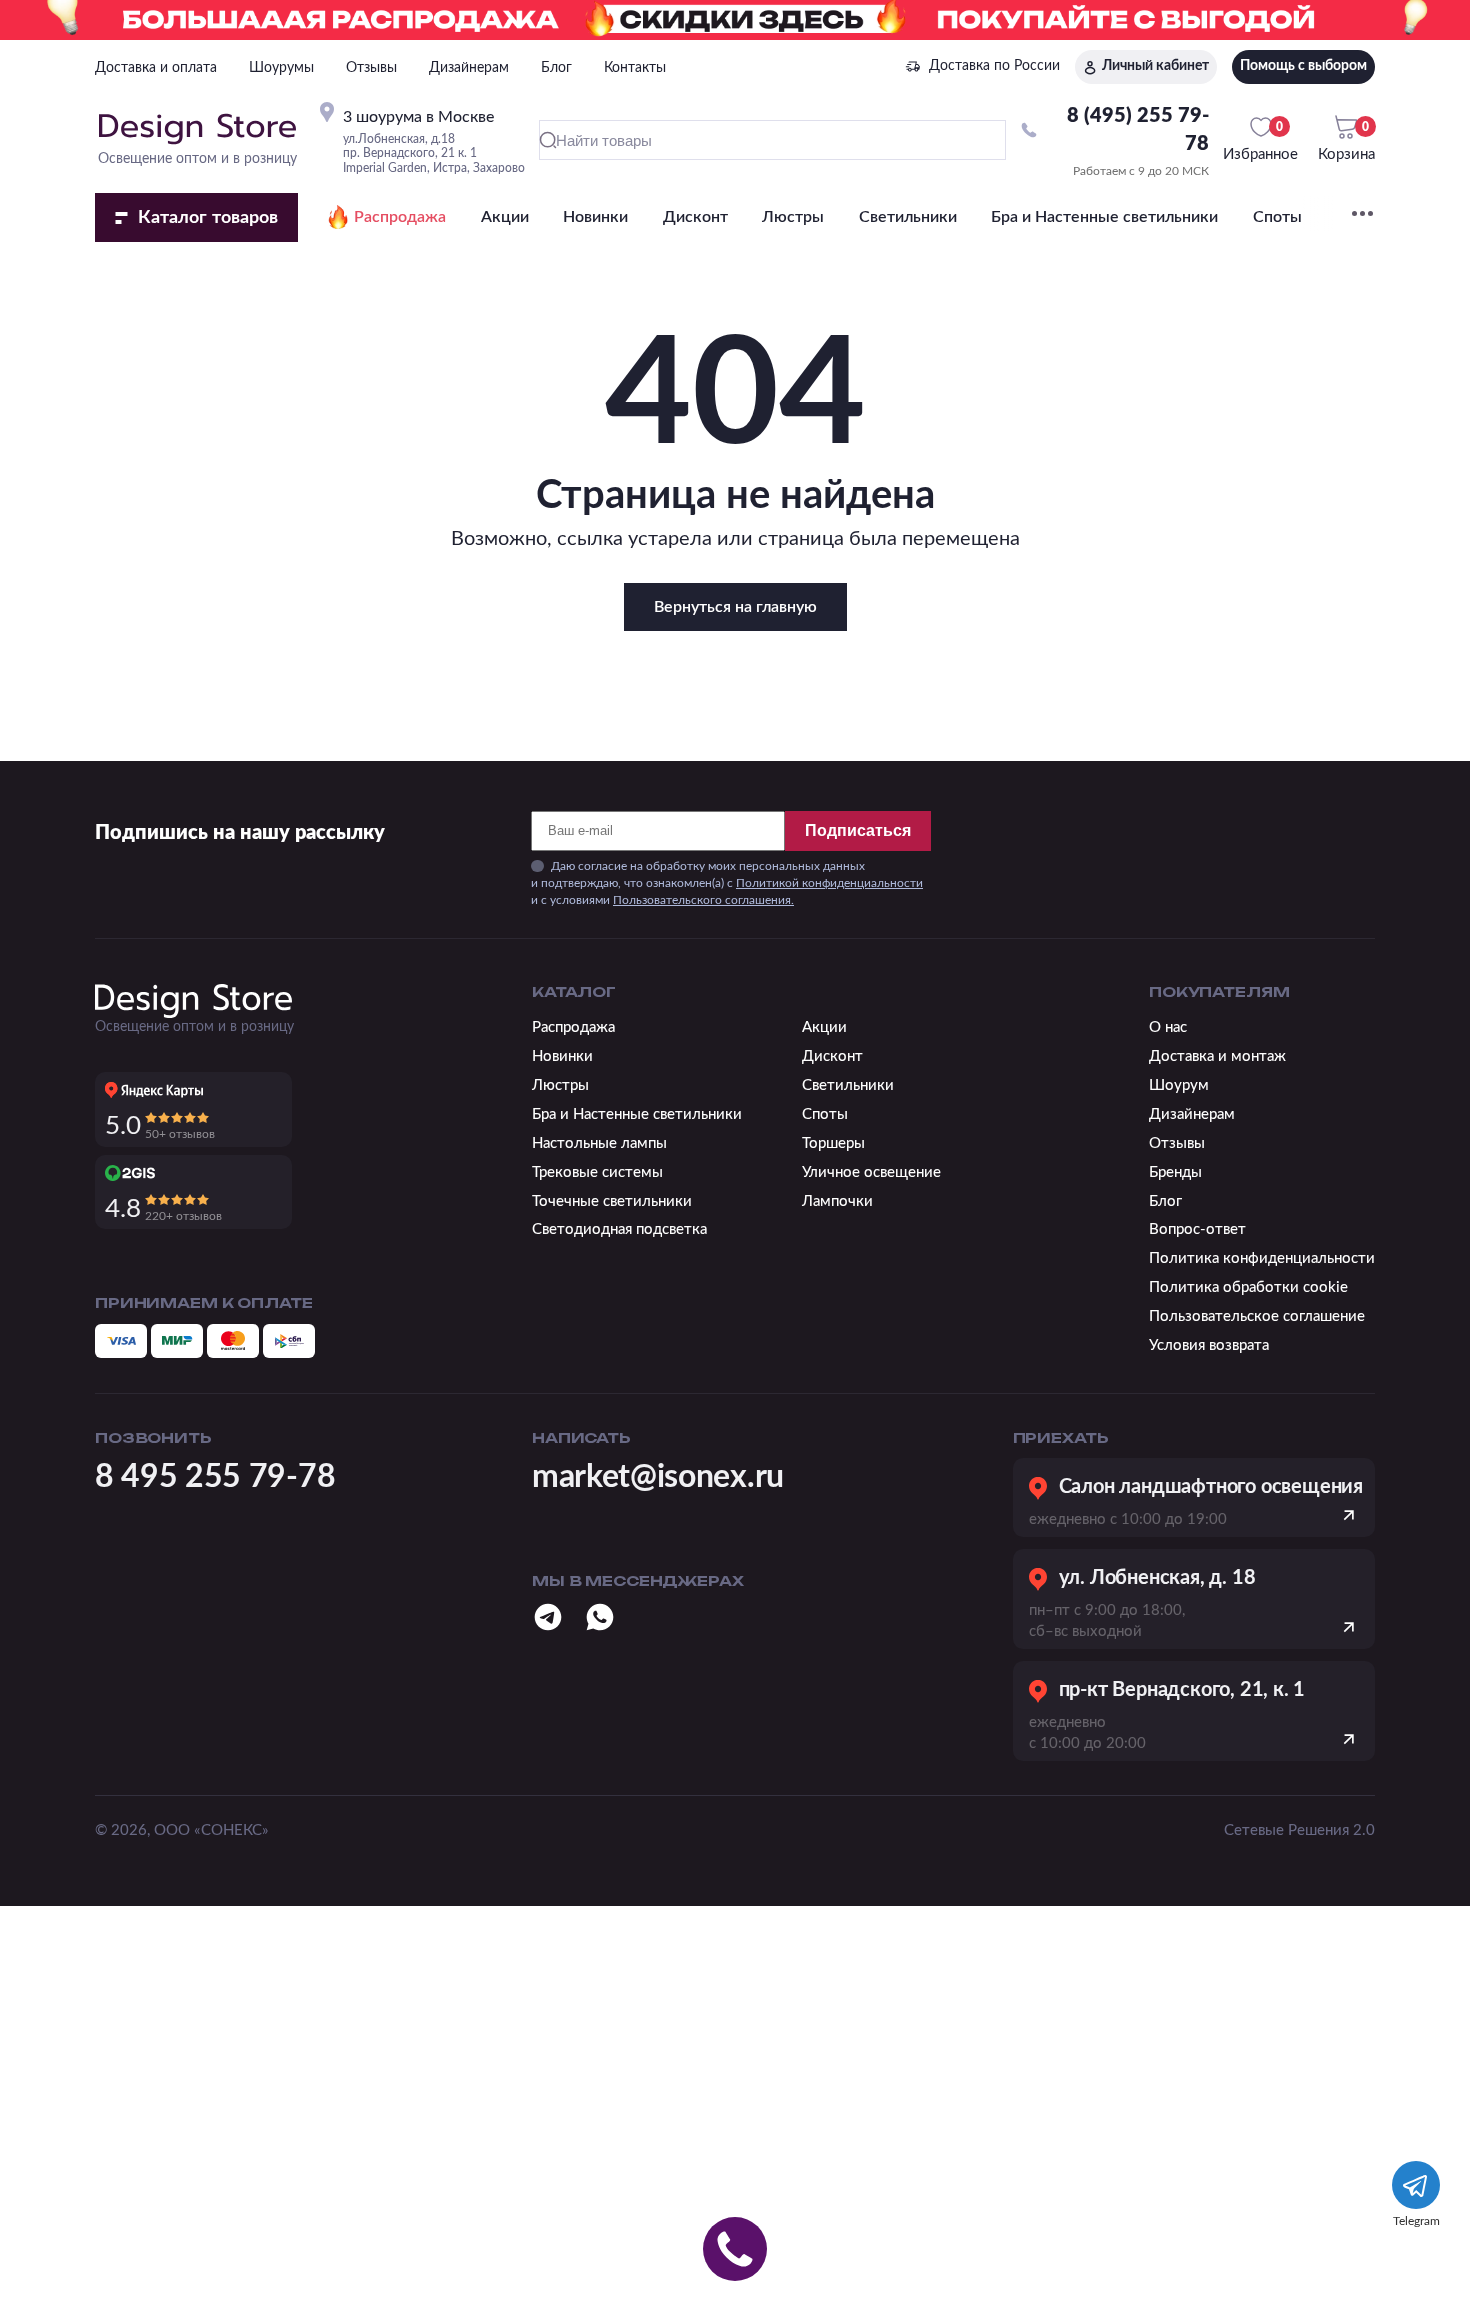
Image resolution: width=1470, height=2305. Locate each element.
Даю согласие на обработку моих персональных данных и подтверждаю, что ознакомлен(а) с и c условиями (727, 883)
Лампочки (837, 1201)
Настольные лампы (599, 1143)
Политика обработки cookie (1248, 1287)
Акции (505, 217)
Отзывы (371, 68)
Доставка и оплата (156, 68)
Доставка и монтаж (1217, 1056)
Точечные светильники (612, 1201)
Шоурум (1179, 1085)
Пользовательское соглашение (1257, 1316)
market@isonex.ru (658, 1477)
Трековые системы (597, 1172)
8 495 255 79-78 (215, 1477)
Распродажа (400, 217)
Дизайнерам (469, 68)
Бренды (1175, 1172)
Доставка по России (994, 66)
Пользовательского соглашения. (703, 900)
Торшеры (833, 1143)
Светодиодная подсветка (619, 1229)
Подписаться (858, 830)
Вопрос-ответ (1197, 1229)
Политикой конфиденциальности (829, 883)
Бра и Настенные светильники (1104, 217)
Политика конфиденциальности (1262, 1258)
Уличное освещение (871, 1172)
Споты (1277, 217)
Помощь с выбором (1303, 66)
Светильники (908, 217)
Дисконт (695, 217)
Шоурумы (281, 68)
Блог (556, 68)
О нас (1168, 1027)
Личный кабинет (1155, 66)
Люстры (793, 217)
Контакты (635, 68)
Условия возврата (1209, 1345)
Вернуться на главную (735, 607)
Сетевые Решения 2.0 (1299, 1830)
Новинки (595, 217)
